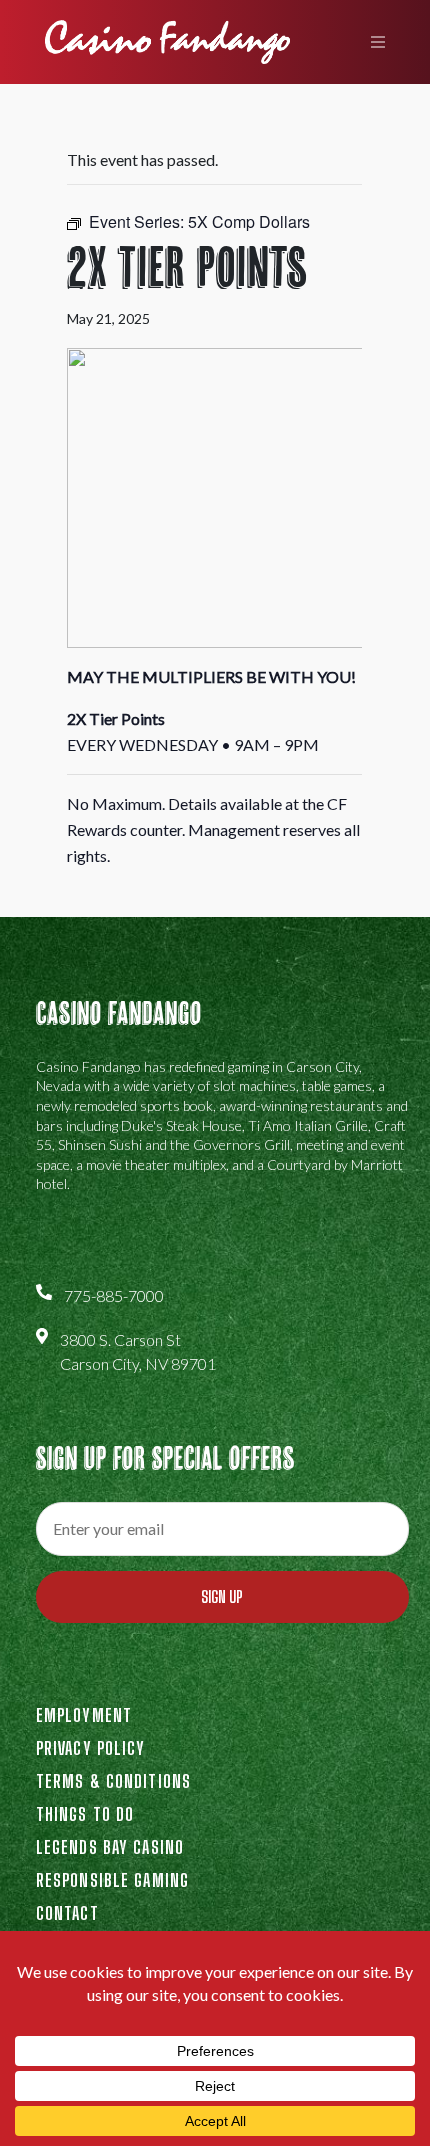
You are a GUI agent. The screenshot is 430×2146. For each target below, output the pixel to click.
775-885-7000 (114, 1295)
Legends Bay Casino (110, 1847)
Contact (67, 1913)
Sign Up (222, 1596)
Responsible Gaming (112, 1880)
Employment (84, 1715)
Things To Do (85, 1814)
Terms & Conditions (113, 1781)
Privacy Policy (91, 1748)
